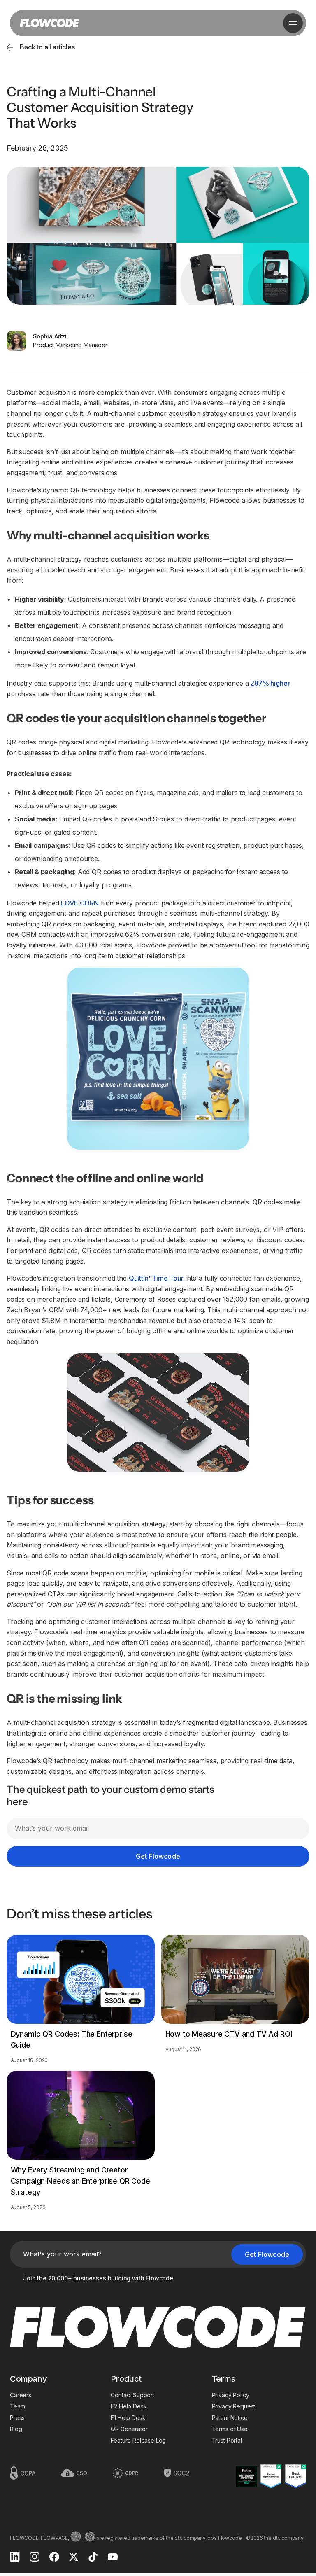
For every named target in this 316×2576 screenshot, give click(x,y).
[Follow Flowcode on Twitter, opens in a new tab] (74, 2557)
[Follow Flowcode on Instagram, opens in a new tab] (35, 2557)
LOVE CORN (80, 903)
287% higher (269, 683)
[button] (293, 23)
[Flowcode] (158, 2328)
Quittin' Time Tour (156, 1278)
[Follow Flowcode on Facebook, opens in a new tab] (54, 2557)
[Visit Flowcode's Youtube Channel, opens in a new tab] (113, 2558)
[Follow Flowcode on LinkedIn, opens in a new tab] (15, 2557)
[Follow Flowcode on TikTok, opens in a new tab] (93, 2557)
